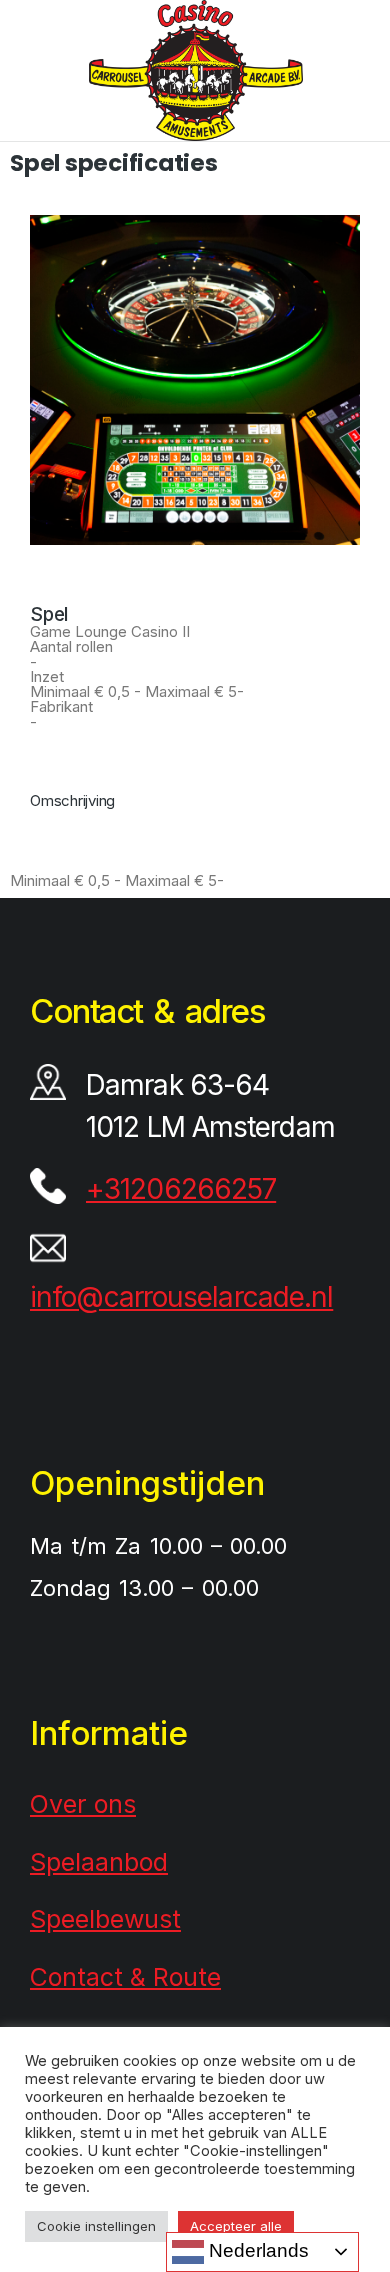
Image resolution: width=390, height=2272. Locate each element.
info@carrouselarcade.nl (181, 1297)
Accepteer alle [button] (236, 2226)
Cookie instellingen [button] (96, 2226)
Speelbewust (105, 1919)
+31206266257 (181, 1189)
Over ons (83, 1804)
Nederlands (256, 2250)
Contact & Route (125, 1977)
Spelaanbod (99, 1862)
